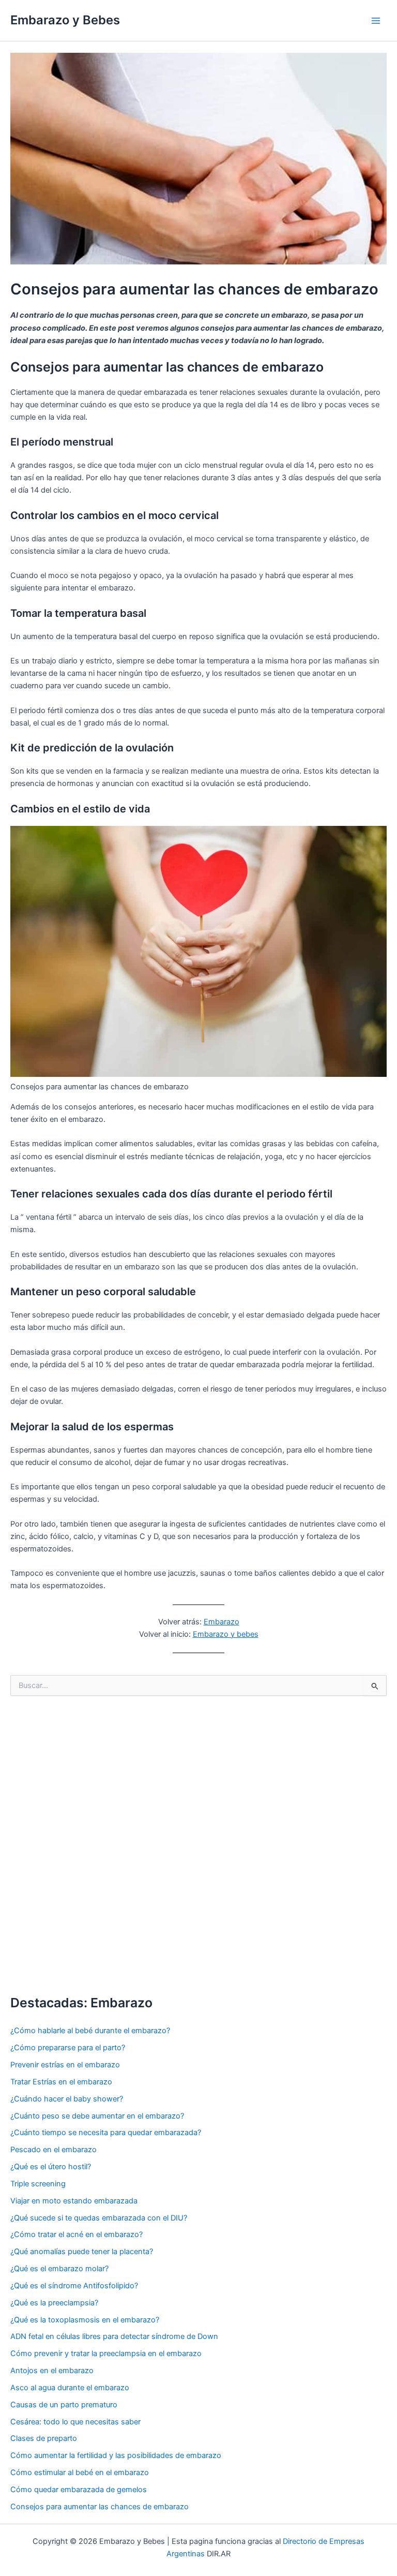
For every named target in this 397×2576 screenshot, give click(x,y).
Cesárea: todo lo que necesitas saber (75, 2422)
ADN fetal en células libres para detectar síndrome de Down (114, 2336)
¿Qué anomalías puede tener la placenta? (82, 2252)
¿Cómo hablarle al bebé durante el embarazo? (90, 2031)
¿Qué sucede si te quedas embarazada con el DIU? (99, 2218)
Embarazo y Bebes (65, 20)
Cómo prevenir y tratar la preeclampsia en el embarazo (106, 2353)
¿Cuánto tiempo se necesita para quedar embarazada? (106, 2133)
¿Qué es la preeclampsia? (54, 2303)
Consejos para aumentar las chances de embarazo (100, 2507)
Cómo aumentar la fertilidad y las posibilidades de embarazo (116, 2455)
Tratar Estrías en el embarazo (61, 2082)
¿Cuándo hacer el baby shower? (67, 2099)
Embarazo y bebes (226, 1634)
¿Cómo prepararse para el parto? (68, 2048)
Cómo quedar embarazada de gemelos (79, 2490)
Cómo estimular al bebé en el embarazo (80, 2473)
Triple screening (38, 2184)
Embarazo (222, 1622)
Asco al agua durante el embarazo (70, 2388)
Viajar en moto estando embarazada (74, 2201)
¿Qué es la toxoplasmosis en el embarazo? (85, 2320)
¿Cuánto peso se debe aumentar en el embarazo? (97, 2116)
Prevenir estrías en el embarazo (65, 2065)
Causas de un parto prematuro (64, 2405)
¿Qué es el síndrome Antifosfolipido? (74, 2286)
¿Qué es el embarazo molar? (59, 2269)
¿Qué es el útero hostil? (51, 2167)
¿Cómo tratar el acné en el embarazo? (77, 2234)
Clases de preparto (44, 2438)
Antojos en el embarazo (52, 2371)
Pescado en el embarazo (54, 2150)
